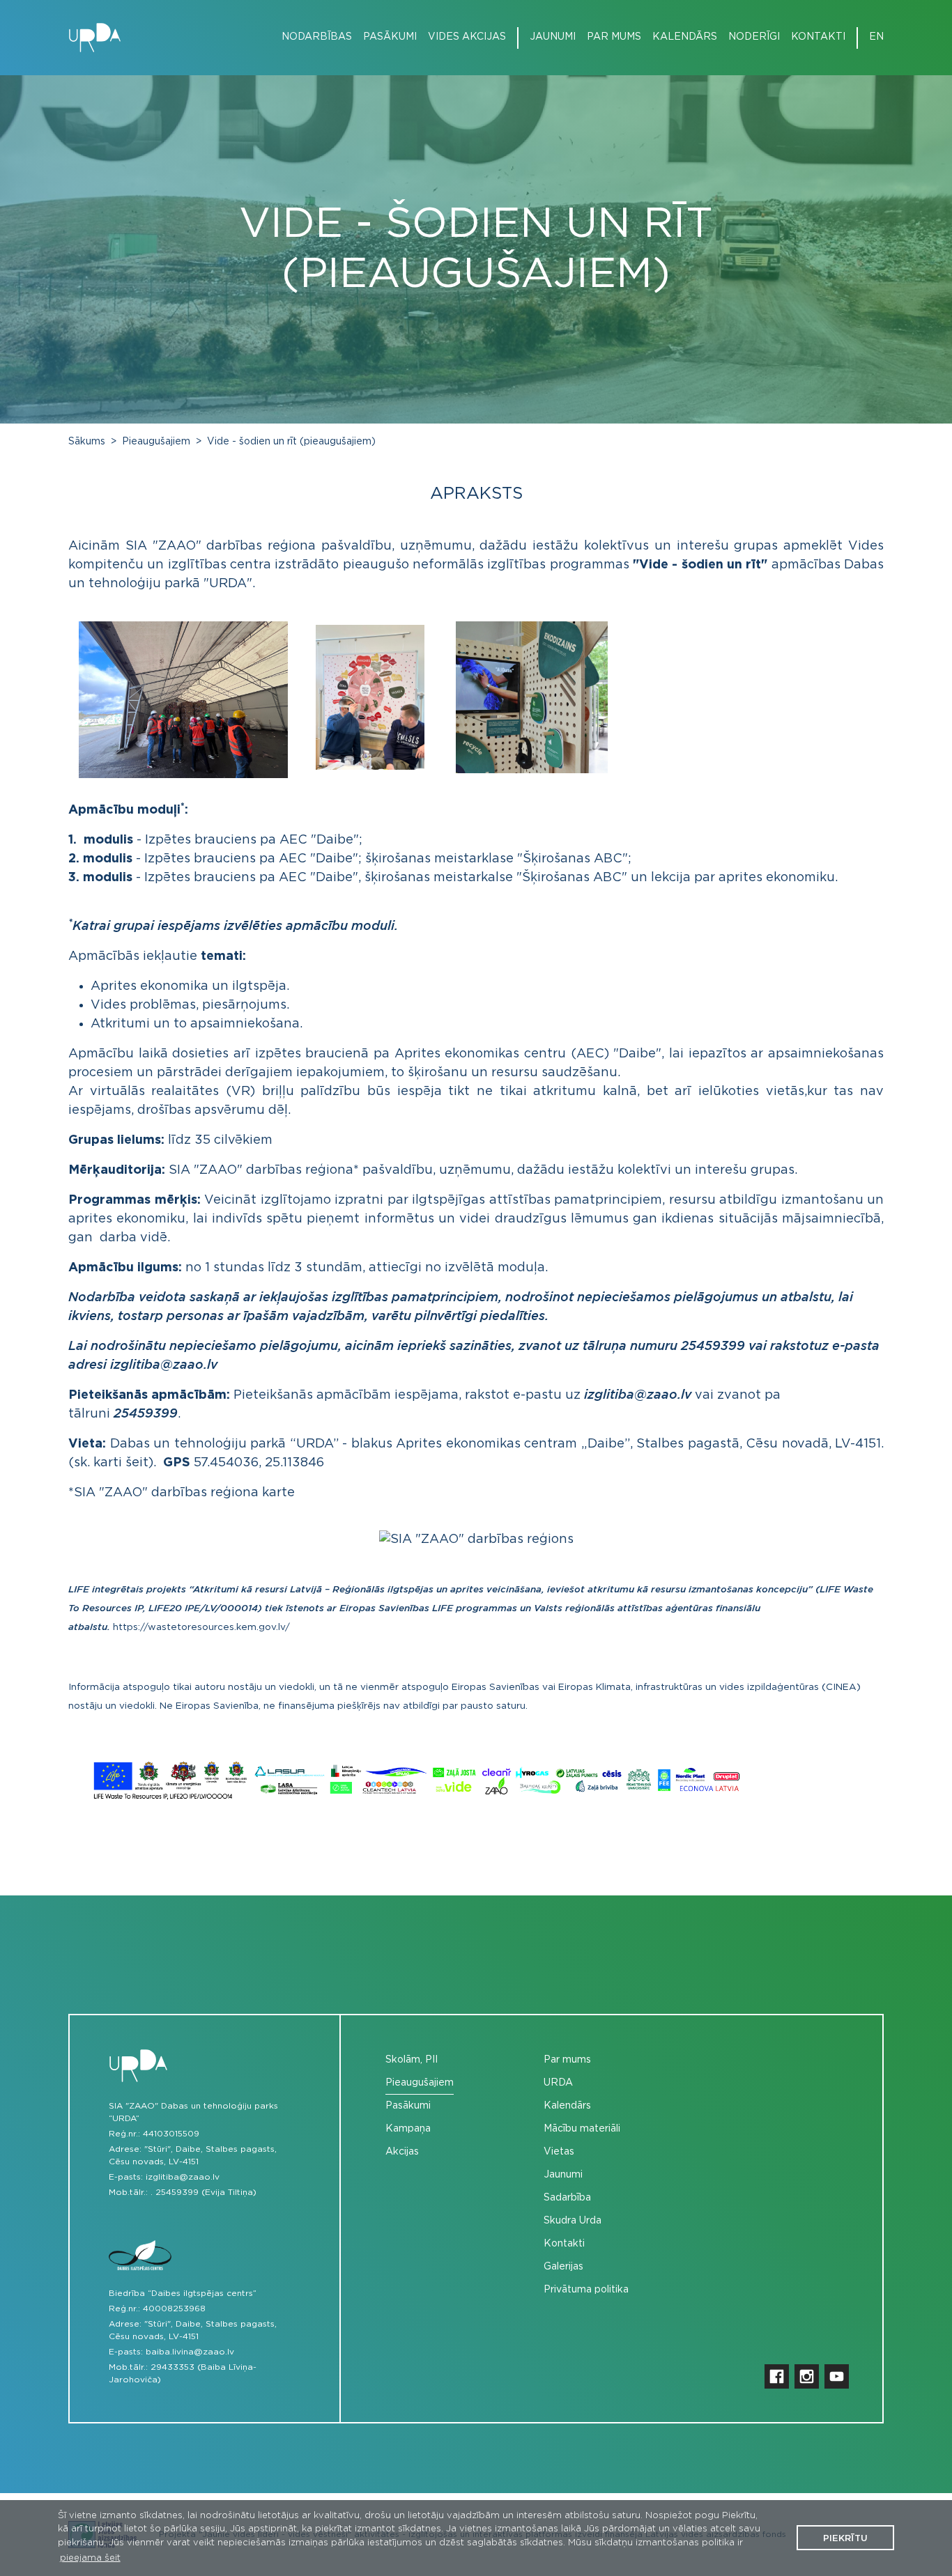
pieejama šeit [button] (90, 2558)
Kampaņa (408, 2129)
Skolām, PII (412, 2060)
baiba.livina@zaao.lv (190, 2352)
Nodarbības (317, 37)
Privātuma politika (586, 2290)
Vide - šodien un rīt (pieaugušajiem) (291, 442)
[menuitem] (311, 37)
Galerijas (563, 2267)
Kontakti (818, 37)
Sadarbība (567, 2198)
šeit (137, 1463)
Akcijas (402, 2152)
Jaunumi (553, 37)
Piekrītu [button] (845, 2539)
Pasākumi (390, 37)
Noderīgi (754, 37)
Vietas (559, 2152)
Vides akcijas (467, 37)
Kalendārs (685, 37)
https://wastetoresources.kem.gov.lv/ (201, 1627)
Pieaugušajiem (156, 442)
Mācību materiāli (582, 2129)
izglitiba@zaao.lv (183, 2177)
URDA (558, 2083)
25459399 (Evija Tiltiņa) (206, 2192)
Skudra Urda (573, 2221)
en (876, 37)
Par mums (614, 37)
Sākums (87, 442)
